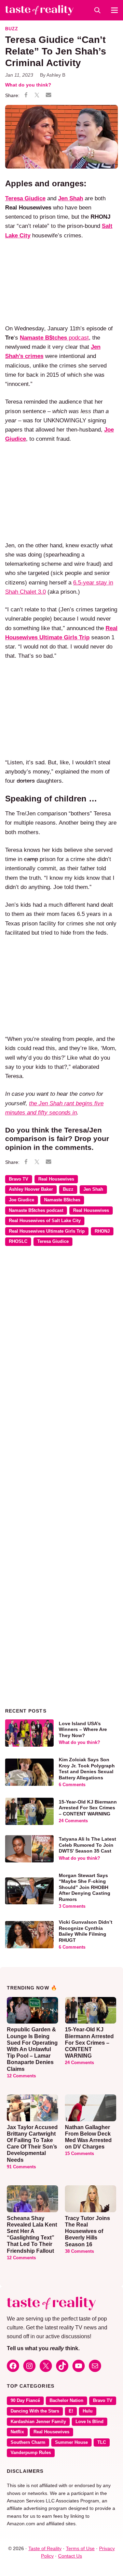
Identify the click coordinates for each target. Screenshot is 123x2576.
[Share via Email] (49, 95)
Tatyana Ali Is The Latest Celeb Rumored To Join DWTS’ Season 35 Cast (87, 1845)
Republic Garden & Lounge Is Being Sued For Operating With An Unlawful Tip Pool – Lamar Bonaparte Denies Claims (32, 2049)
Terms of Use (80, 2548)
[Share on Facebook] (26, 96)
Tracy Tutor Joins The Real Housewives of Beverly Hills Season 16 (87, 2231)
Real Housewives (56, 1179)
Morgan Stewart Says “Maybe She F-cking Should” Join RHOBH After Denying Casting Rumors (85, 1887)
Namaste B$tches (62, 1200)
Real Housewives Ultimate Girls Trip (47, 1231)
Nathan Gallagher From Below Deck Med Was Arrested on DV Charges (88, 2137)
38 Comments (79, 2251)
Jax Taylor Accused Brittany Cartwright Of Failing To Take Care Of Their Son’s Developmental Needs (32, 2144)
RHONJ (102, 1231)
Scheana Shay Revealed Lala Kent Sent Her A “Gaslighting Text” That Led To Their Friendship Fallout (32, 2235)
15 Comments (79, 2154)
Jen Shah (93, 1189)
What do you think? (28, 85)
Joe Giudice (22, 1200)
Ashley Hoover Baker (31, 1189)
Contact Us (70, 2556)
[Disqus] (61, 1350)
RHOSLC (18, 1242)
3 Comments (72, 1906)
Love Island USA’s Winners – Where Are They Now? (83, 1729)
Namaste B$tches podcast (36, 1211)
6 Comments (72, 1785)
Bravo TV (19, 1179)
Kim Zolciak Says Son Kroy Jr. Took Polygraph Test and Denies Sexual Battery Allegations (87, 1769)
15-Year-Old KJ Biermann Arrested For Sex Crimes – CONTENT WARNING (88, 1808)
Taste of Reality (45, 2548)
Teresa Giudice (53, 1242)
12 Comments (21, 2076)
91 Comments (21, 2167)
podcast (54, 338)
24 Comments (73, 1821)
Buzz (12, 29)
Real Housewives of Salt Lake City (45, 1221)
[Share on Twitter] (37, 96)
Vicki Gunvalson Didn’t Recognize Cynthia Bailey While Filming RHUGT (86, 1931)
